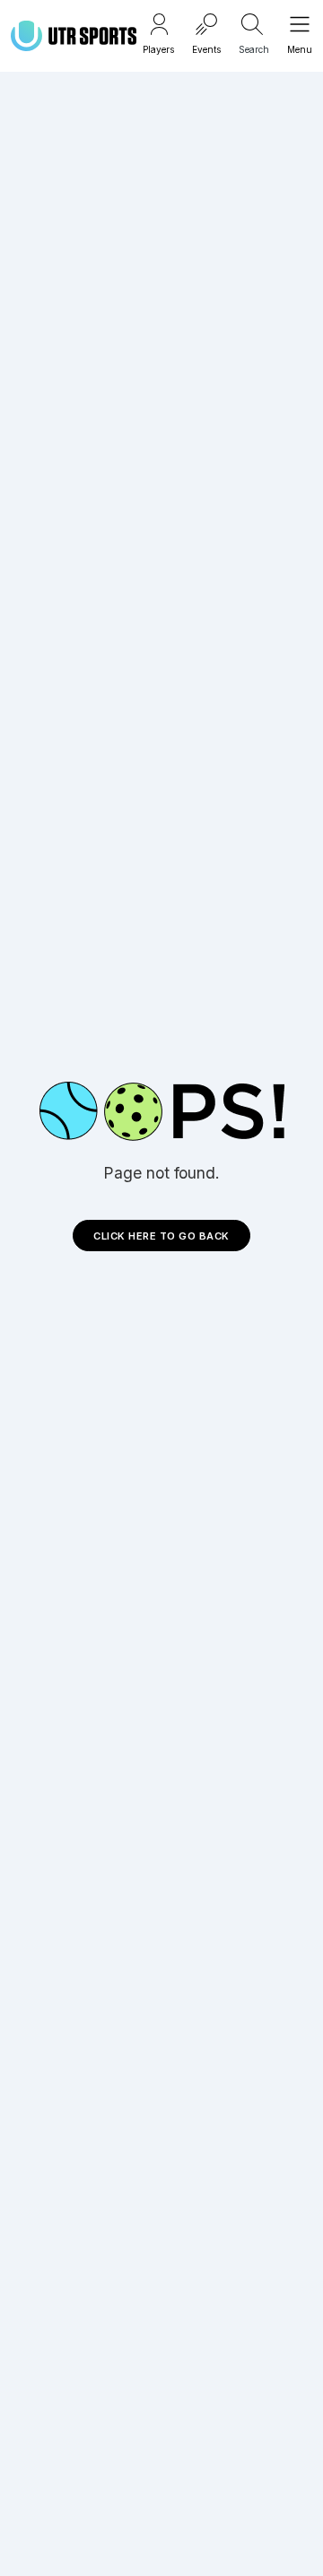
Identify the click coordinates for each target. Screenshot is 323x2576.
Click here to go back (161, 1236)
